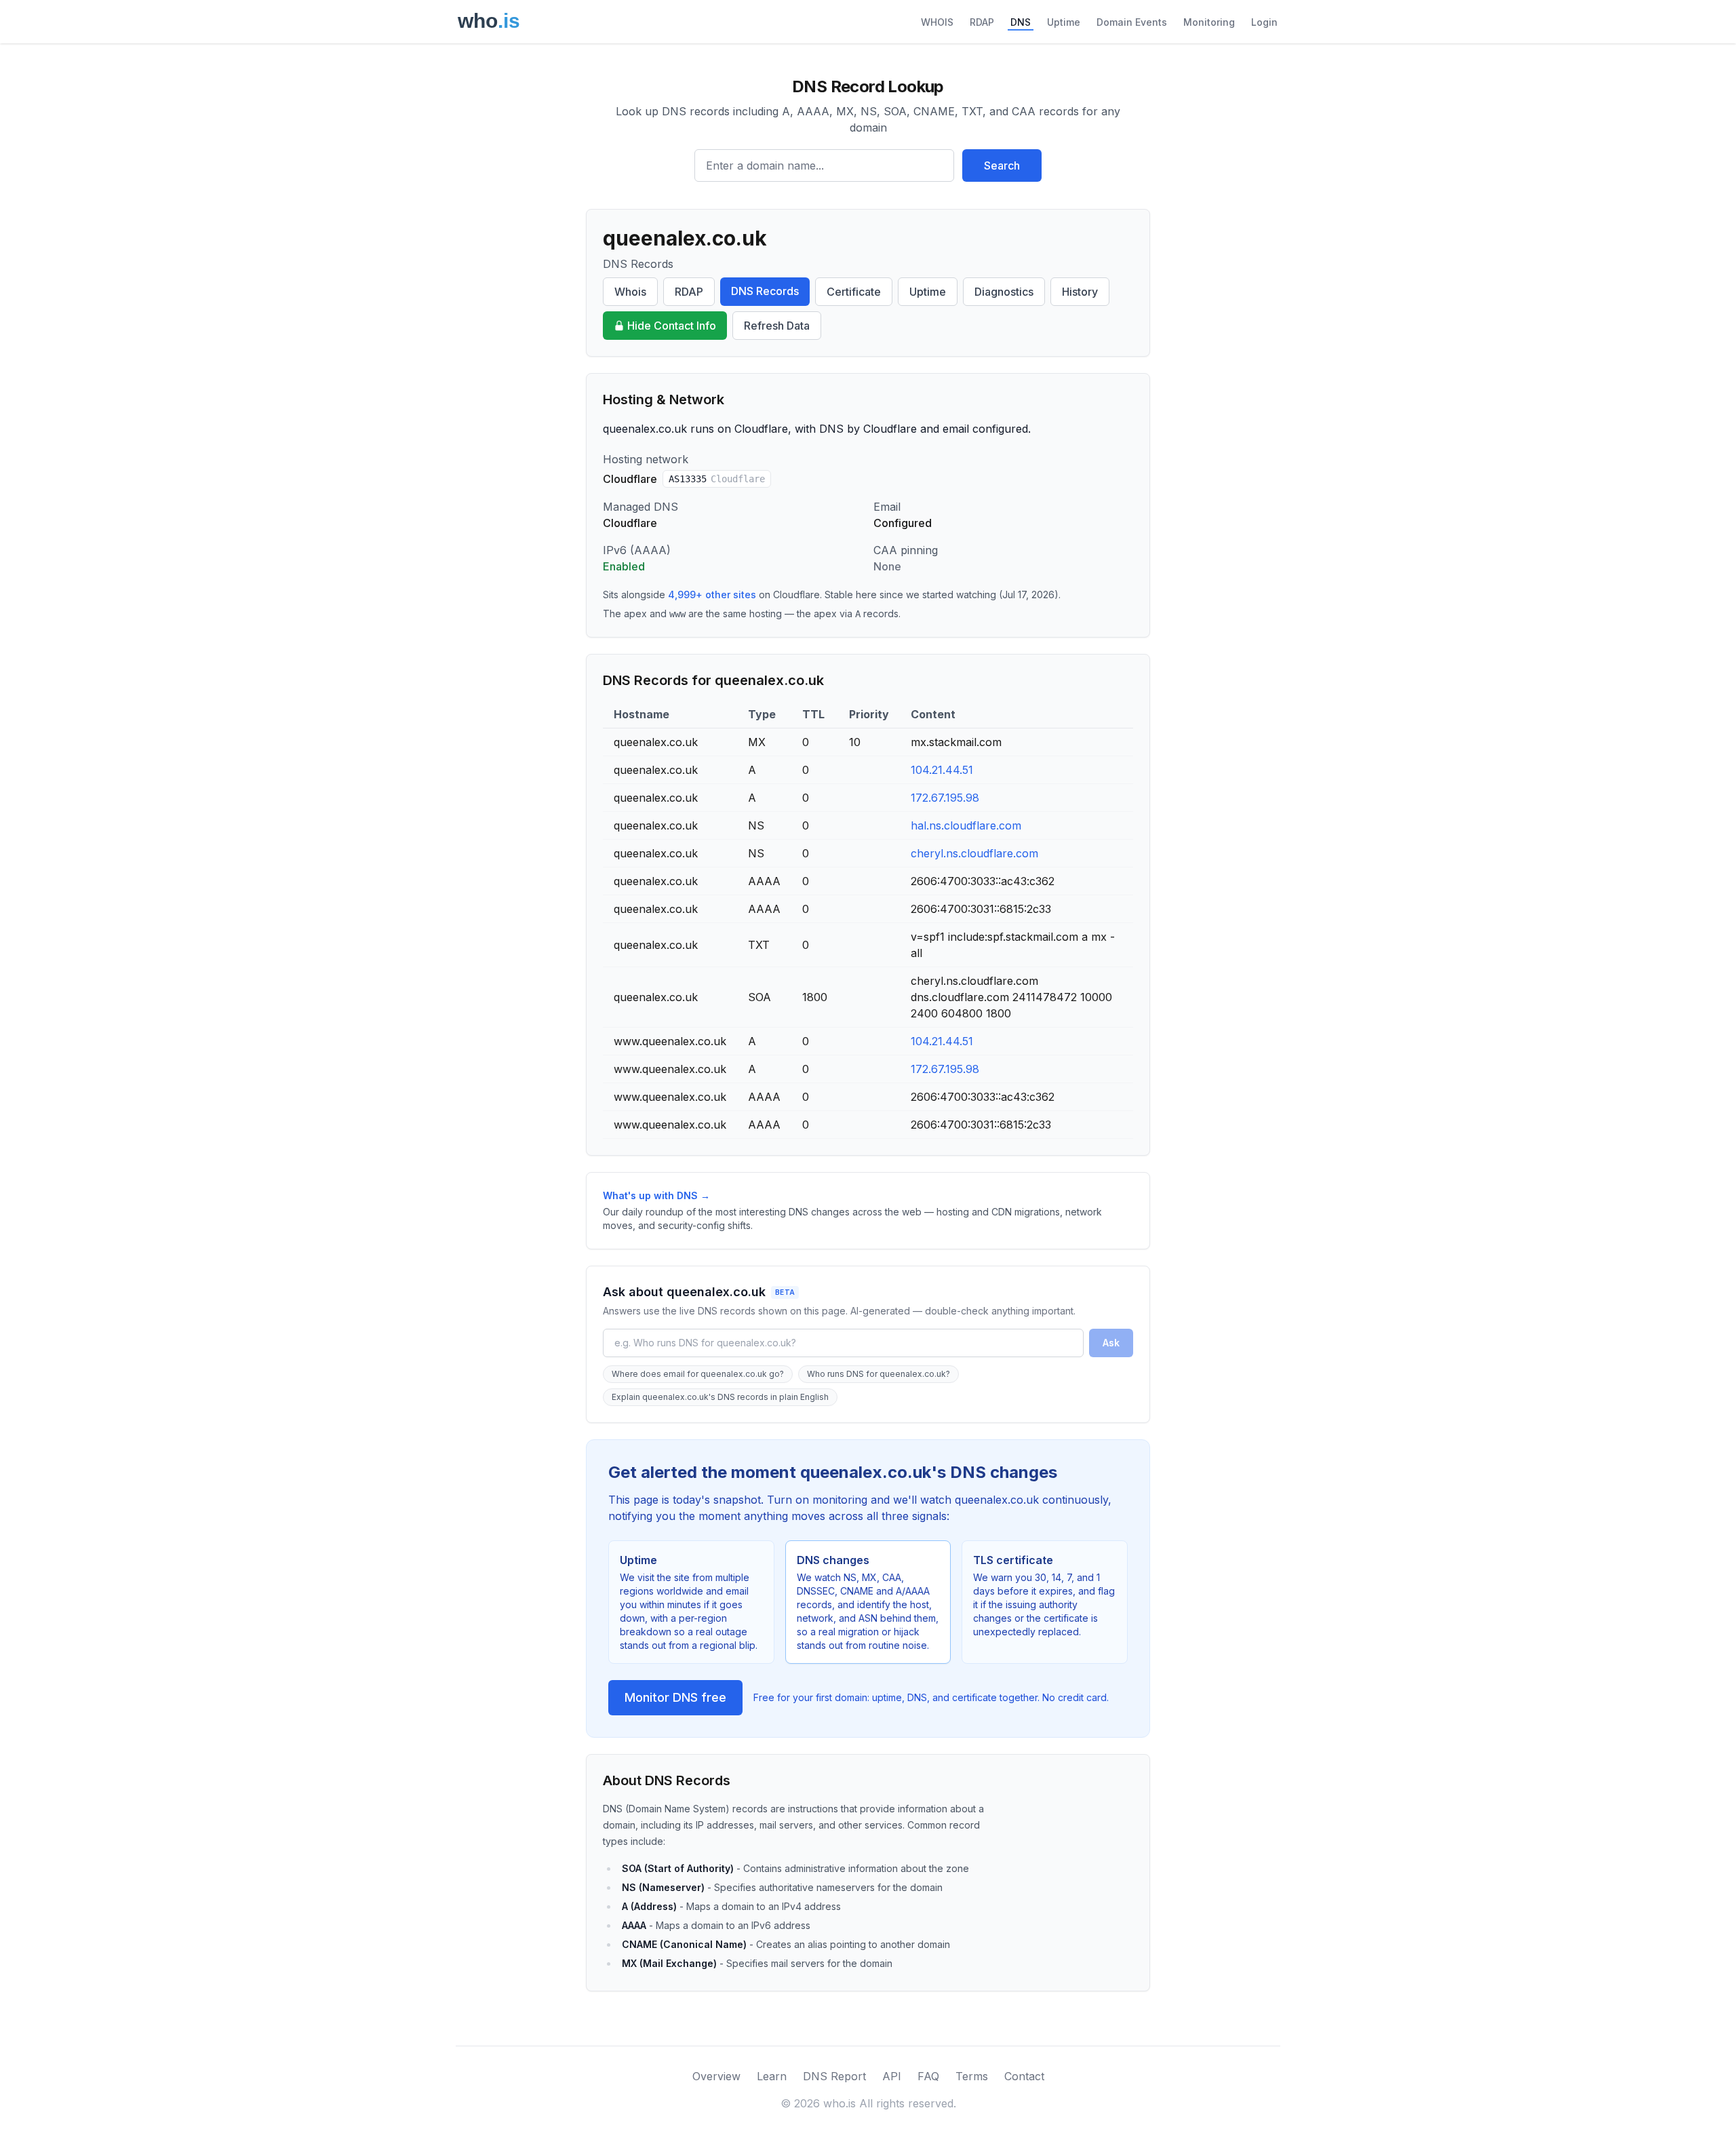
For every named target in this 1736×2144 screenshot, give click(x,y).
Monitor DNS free (675, 1697)
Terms (972, 2076)
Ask (1111, 1343)
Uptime (1064, 22)
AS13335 (717, 479)
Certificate (854, 292)
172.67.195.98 (945, 798)
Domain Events (1132, 22)
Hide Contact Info (672, 326)
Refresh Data (777, 326)
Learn (772, 2076)
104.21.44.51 (942, 770)
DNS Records (765, 291)
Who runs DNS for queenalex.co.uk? (879, 1374)
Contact (1024, 2076)
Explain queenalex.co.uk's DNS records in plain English (720, 1397)
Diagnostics (1004, 292)
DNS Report (834, 2076)
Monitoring (1209, 22)
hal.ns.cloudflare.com (966, 825)
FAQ (928, 2076)
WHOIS (937, 22)
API (892, 2076)
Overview (716, 2076)
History (1080, 292)
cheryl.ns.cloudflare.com (974, 853)
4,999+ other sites (712, 595)
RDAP (982, 22)
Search (1002, 165)
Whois (630, 292)
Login (1264, 22)
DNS (1021, 22)
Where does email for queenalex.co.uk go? (698, 1374)
